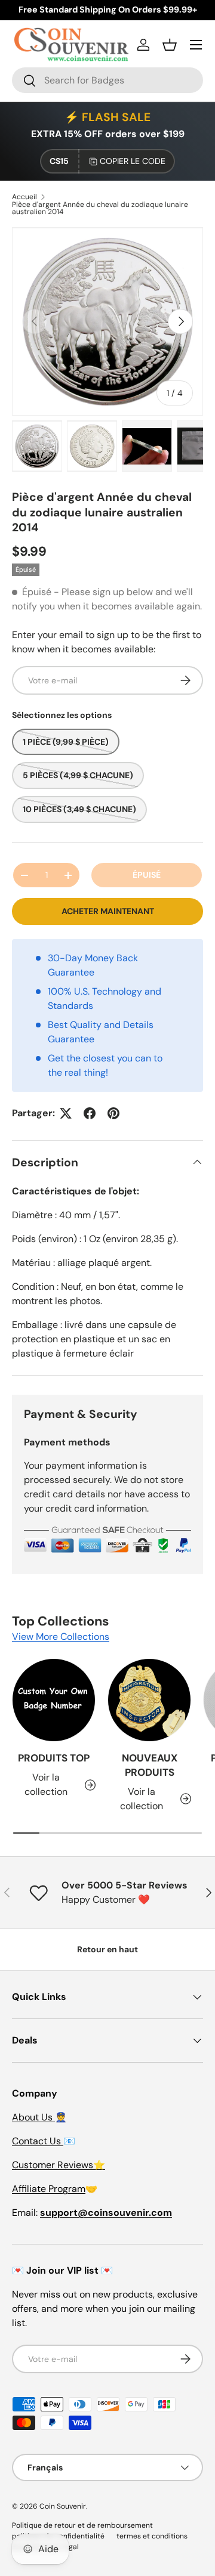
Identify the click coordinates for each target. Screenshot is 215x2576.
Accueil (24, 197)
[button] (170, 45)
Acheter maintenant (108, 911)
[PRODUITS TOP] (54, 1700)
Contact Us (38, 2141)
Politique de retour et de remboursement (82, 2525)
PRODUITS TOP (54, 1758)
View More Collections (61, 1637)
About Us (33, 2117)
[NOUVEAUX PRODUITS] (149, 1700)
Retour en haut (107, 1949)
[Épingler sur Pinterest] (113, 1113)
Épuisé (147, 875)
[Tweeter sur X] (66, 1113)
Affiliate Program (49, 2189)
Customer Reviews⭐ (59, 2165)
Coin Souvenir (63, 2506)
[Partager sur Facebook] (90, 1113)
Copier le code (133, 161)
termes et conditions (152, 2536)
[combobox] (107, 80)
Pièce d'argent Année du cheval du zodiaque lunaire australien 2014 (100, 208)
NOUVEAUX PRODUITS (150, 1765)
